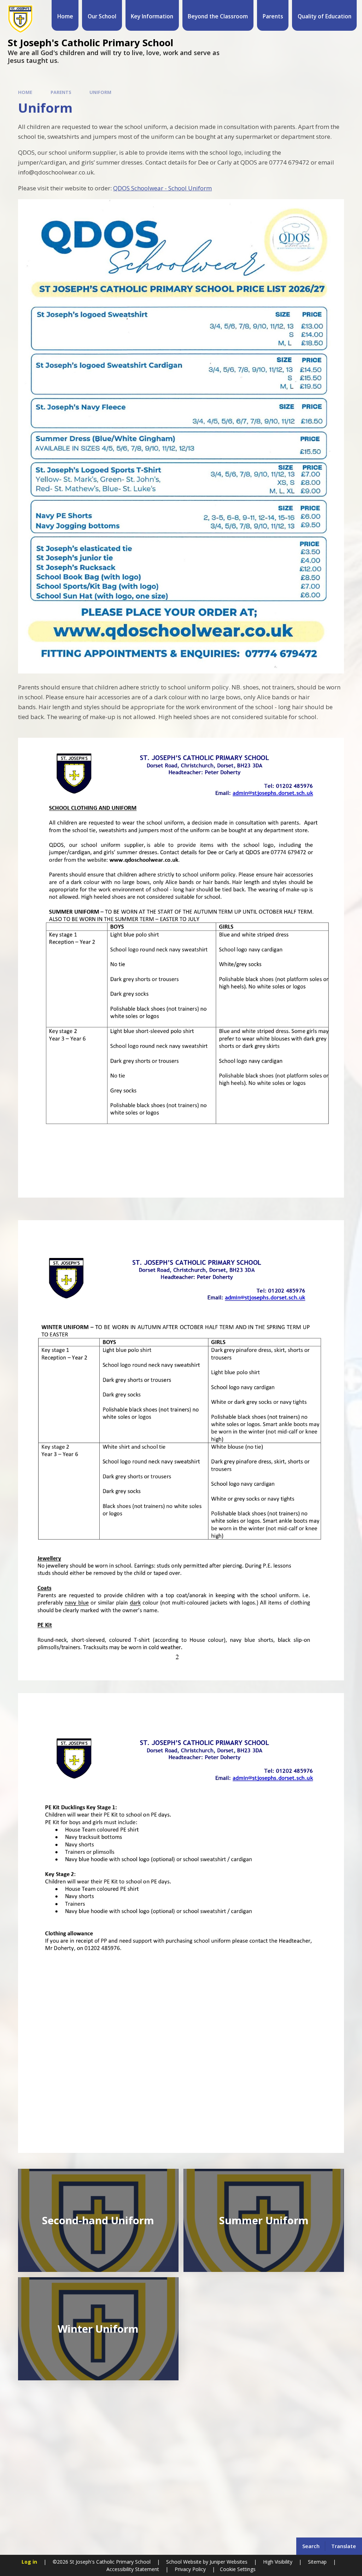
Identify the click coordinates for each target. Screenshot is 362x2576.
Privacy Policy (190, 2569)
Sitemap (317, 2562)
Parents (61, 92)
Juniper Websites (228, 2562)
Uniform (100, 92)
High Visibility (278, 2562)
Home (25, 92)
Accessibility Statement (133, 2569)
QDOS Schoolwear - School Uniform (162, 188)
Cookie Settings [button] (238, 2569)
